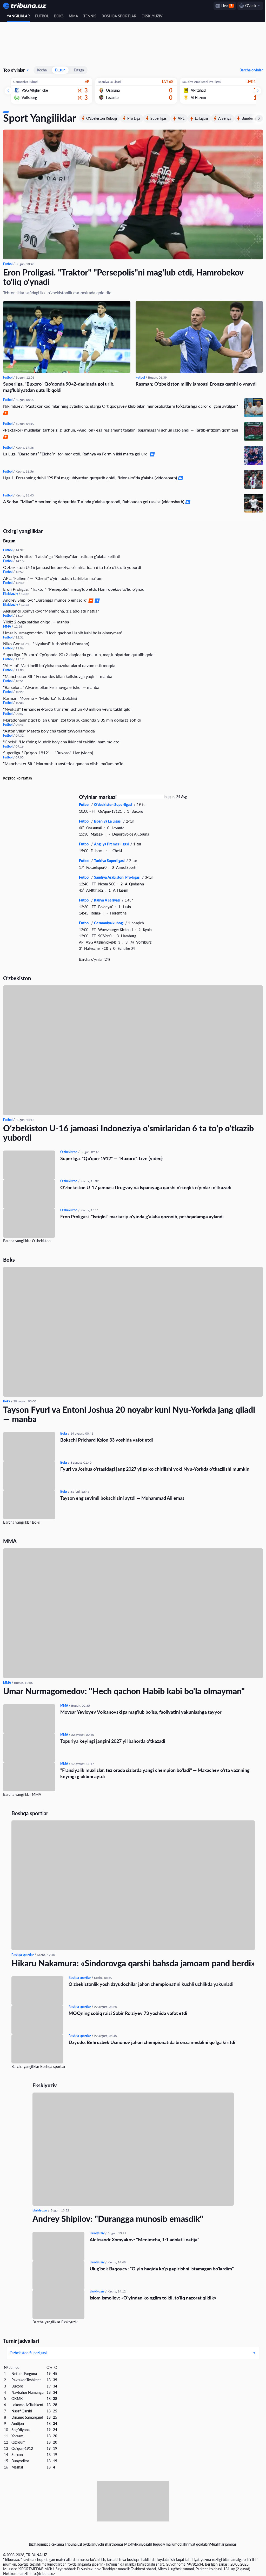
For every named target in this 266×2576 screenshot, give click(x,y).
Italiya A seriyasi (106, 899)
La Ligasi (201, 118)
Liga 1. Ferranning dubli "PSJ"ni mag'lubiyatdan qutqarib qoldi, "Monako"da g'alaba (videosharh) (91, 477)
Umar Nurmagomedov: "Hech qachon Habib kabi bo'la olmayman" (63, 632)
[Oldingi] (8, 91)
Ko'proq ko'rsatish (18, 777)
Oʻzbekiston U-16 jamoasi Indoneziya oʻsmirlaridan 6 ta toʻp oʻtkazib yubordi (72, 566)
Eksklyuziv (152, 16)
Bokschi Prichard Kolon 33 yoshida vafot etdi (107, 1439)
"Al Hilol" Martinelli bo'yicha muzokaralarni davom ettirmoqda (59, 664)
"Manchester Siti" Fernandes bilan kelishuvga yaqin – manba (58, 675)
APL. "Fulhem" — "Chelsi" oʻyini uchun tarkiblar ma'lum (53, 577)
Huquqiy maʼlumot (164, 2544)
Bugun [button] (60, 70)
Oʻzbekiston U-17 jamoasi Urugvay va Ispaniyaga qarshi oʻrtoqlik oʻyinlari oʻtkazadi (146, 1186)
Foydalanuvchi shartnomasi (101, 2544)
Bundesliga (250, 118)
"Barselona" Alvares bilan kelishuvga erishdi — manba (51, 686)
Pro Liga (134, 118)
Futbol (42, 16)
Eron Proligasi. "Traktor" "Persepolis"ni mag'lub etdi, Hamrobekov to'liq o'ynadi (123, 277)
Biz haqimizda (38, 2544)
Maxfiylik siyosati (136, 2544)
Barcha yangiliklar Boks (21, 1521)
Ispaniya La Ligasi (106, 820)
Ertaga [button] (79, 70)
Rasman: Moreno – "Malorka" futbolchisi (40, 697)
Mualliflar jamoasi (222, 2544)
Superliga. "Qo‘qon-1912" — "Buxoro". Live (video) (48, 752)
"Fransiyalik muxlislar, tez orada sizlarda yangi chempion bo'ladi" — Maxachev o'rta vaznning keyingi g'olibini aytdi (155, 1772)
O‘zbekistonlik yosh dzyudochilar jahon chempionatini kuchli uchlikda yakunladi (149, 1983)
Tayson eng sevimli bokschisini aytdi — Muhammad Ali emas (122, 1497)
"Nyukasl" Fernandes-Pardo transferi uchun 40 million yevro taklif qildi (67, 708)
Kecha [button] (42, 70)
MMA (74, 16)
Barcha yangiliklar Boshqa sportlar (36, 2065)
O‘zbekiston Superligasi (112, 803)
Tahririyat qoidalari (193, 2544)
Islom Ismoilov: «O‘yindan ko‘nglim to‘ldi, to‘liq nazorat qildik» (151, 2297)
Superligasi (159, 118)
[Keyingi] (254, 91)
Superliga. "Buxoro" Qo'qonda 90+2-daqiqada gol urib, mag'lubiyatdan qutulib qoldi (59, 386)
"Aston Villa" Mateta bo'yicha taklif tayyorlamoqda (49, 730)
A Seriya (225, 118)
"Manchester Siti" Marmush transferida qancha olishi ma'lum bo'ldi (64, 762)
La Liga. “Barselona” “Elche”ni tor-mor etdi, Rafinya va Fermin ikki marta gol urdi (76, 453)
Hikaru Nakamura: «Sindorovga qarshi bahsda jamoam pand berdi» (131, 1962)
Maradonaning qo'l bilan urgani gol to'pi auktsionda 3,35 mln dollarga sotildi (72, 719)
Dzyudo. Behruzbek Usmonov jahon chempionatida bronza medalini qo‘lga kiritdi (150, 2041)
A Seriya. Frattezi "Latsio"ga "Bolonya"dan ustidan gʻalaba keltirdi (62, 555)
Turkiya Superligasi (108, 860)
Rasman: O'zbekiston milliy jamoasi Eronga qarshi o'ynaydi (194, 383)
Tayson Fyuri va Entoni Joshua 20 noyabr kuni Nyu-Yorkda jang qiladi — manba (129, 1413)
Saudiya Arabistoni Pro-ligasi (116, 876)
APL (181, 118)
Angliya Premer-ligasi (110, 843)
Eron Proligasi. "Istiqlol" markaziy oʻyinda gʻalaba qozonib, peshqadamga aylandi (142, 1215)
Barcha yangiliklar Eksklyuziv (53, 2321)
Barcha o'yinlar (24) (93, 958)
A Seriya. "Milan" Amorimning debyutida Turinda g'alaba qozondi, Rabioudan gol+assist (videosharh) (94, 500)
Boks (59, 16)
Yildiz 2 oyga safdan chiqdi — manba (36, 621)
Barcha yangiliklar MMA (22, 1793)
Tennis (90, 16)
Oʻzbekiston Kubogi (102, 118)
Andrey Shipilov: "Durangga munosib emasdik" (46, 599)
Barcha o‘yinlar (247, 70)
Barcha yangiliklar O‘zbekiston (27, 1240)
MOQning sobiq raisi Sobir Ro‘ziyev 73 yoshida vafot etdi (126, 2012)
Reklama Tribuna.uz (64, 2544)
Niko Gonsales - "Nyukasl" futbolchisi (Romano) (46, 643)
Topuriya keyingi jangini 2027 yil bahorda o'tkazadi (113, 1740)
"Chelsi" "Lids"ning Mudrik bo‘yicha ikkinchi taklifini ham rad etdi (62, 741)
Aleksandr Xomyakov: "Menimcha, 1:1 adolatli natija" (51, 610)
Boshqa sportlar (119, 16)
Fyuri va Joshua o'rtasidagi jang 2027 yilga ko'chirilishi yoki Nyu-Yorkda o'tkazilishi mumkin (155, 1468)
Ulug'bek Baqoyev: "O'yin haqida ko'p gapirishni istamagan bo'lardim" (160, 2268)
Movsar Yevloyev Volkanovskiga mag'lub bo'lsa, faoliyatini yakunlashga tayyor (141, 1711)
